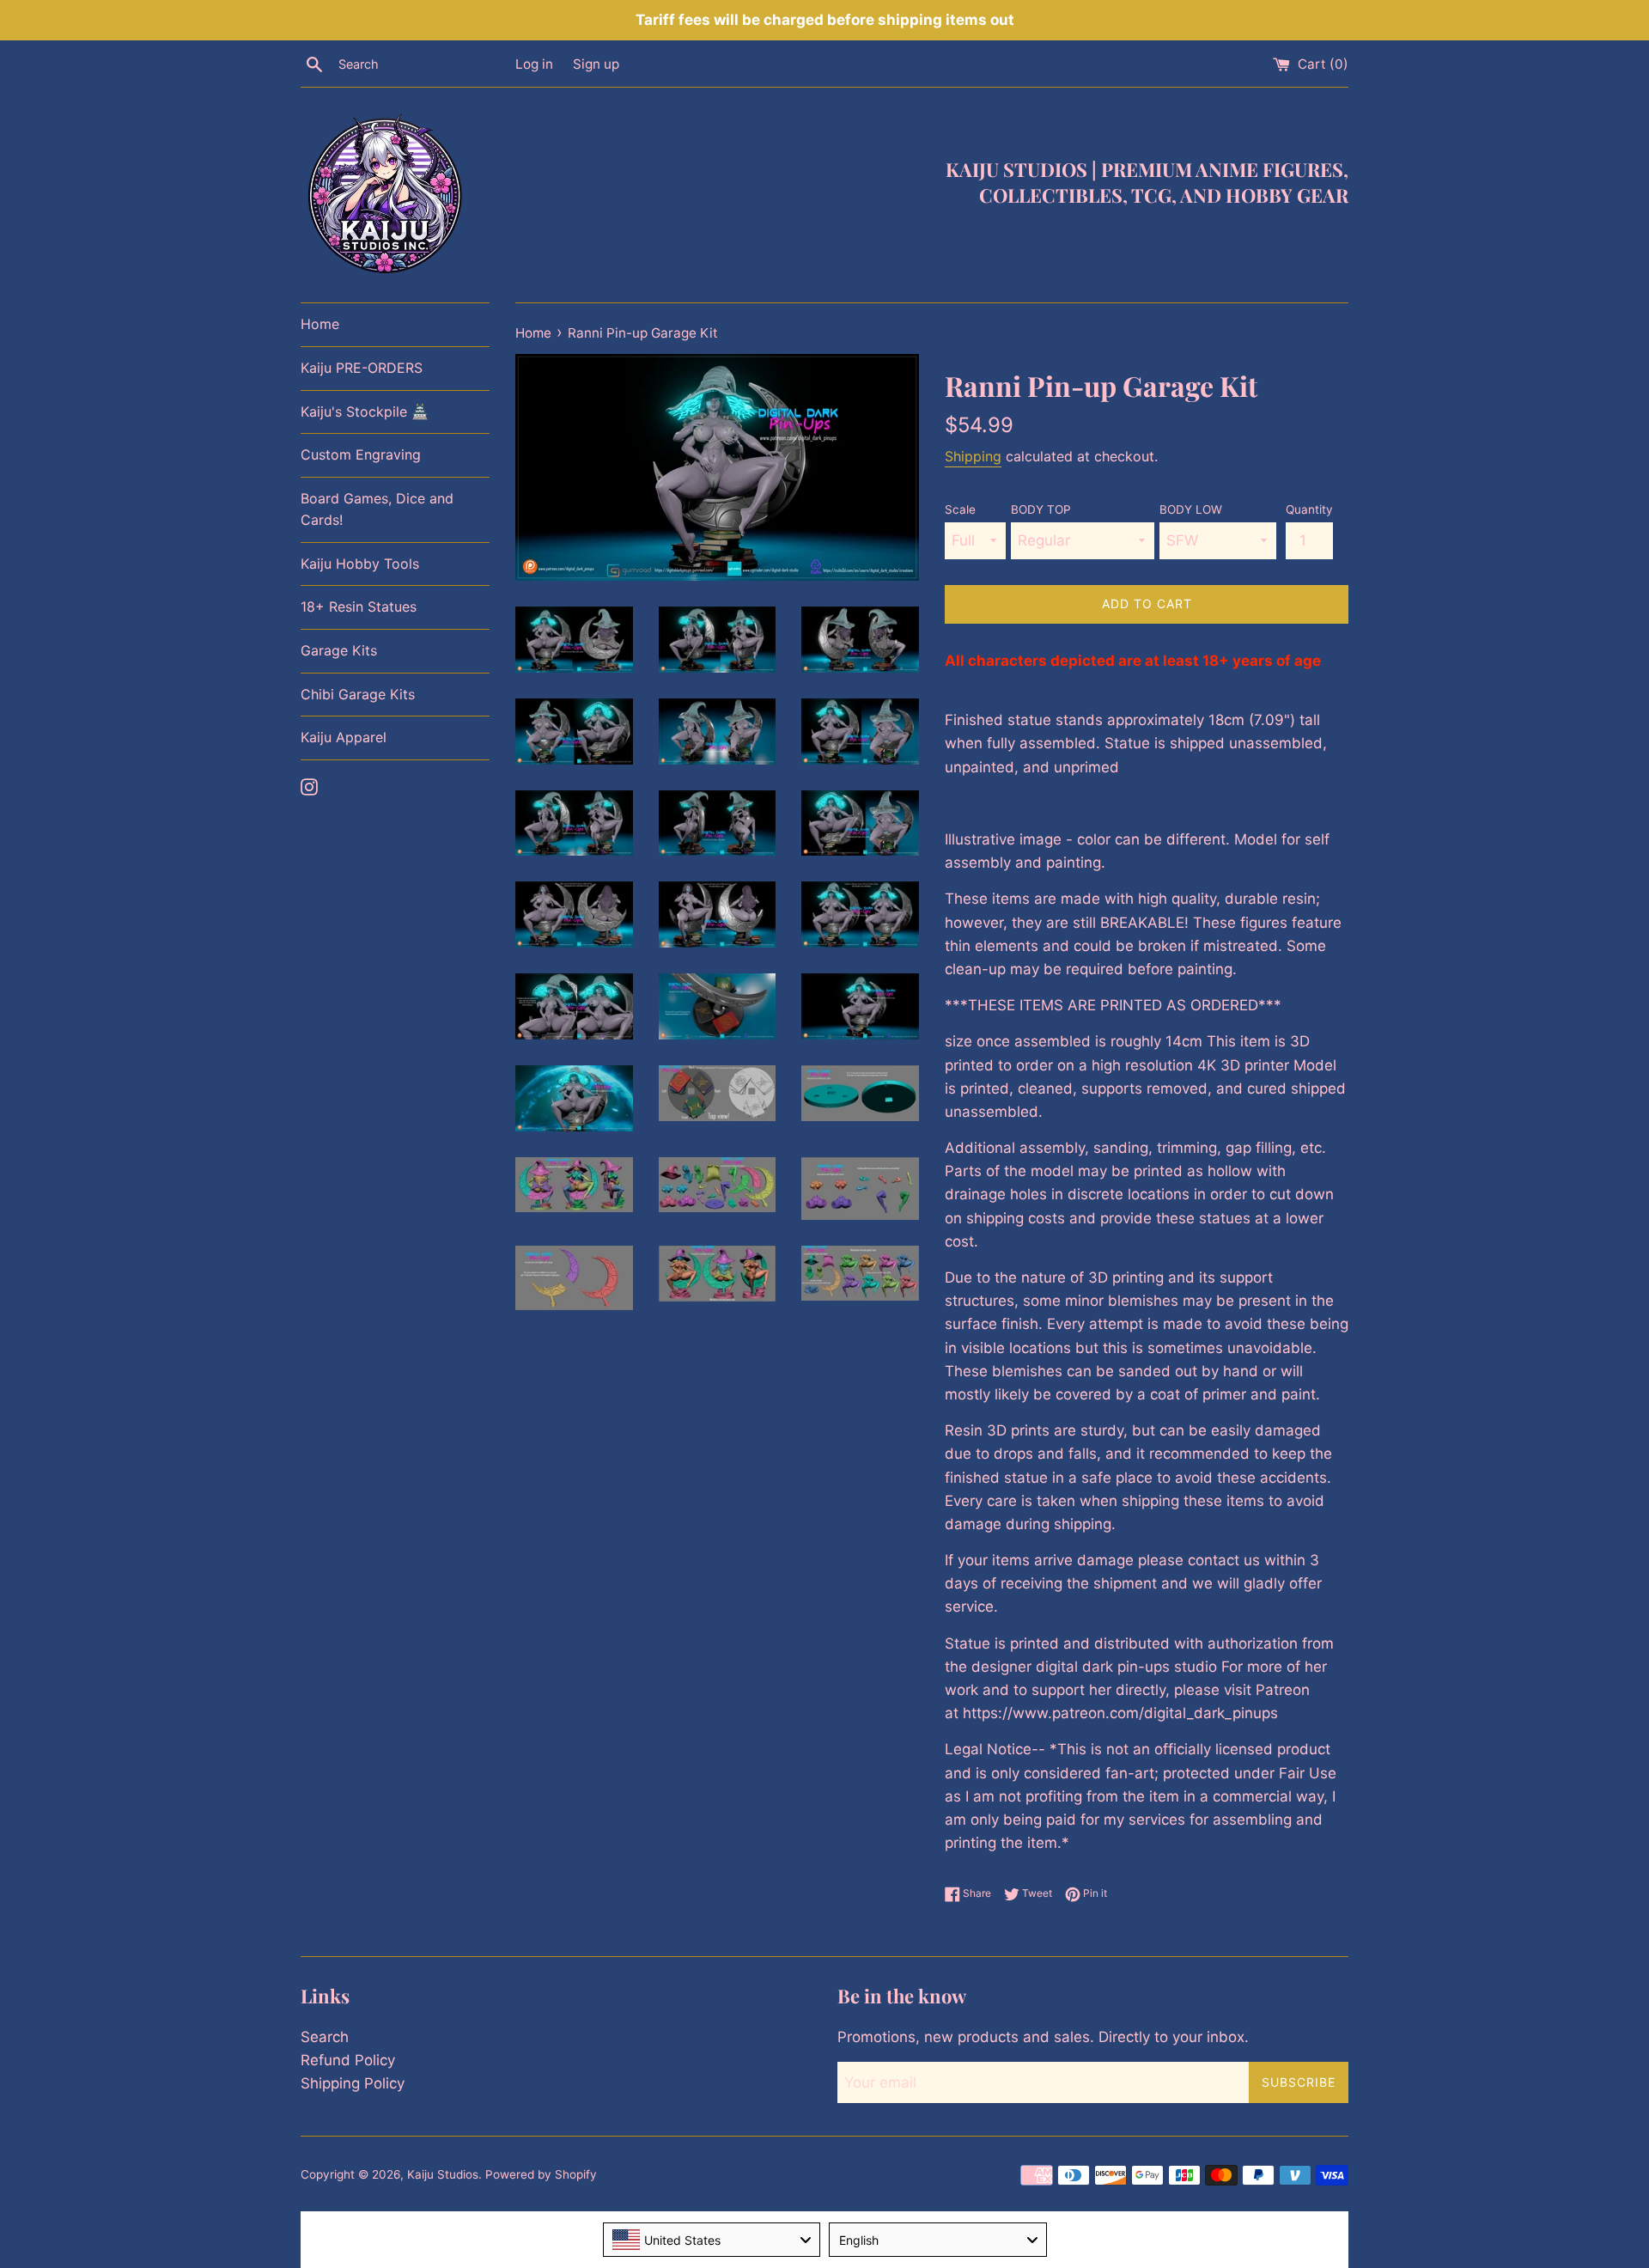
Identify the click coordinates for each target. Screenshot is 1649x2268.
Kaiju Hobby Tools (360, 564)
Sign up (596, 64)
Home (320, 324)
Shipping (973, 456)
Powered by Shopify (541, 2174)
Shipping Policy (353, 2083)
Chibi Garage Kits (358, 694)
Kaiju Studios (443, 2174)
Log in (534, 64)
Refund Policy (348, 2060)
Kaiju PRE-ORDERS (362, 368)
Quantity (1309, 509)
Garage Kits (339, 650)
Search (325, 2037)
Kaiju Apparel (344, 737)
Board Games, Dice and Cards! (377, 509)
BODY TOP (1041, 509)
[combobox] (712, 2240)
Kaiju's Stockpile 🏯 (365, 412)
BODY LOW (1191, 509)
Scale (960, 509)
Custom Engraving (361, 454)
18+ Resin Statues (359, 607)
